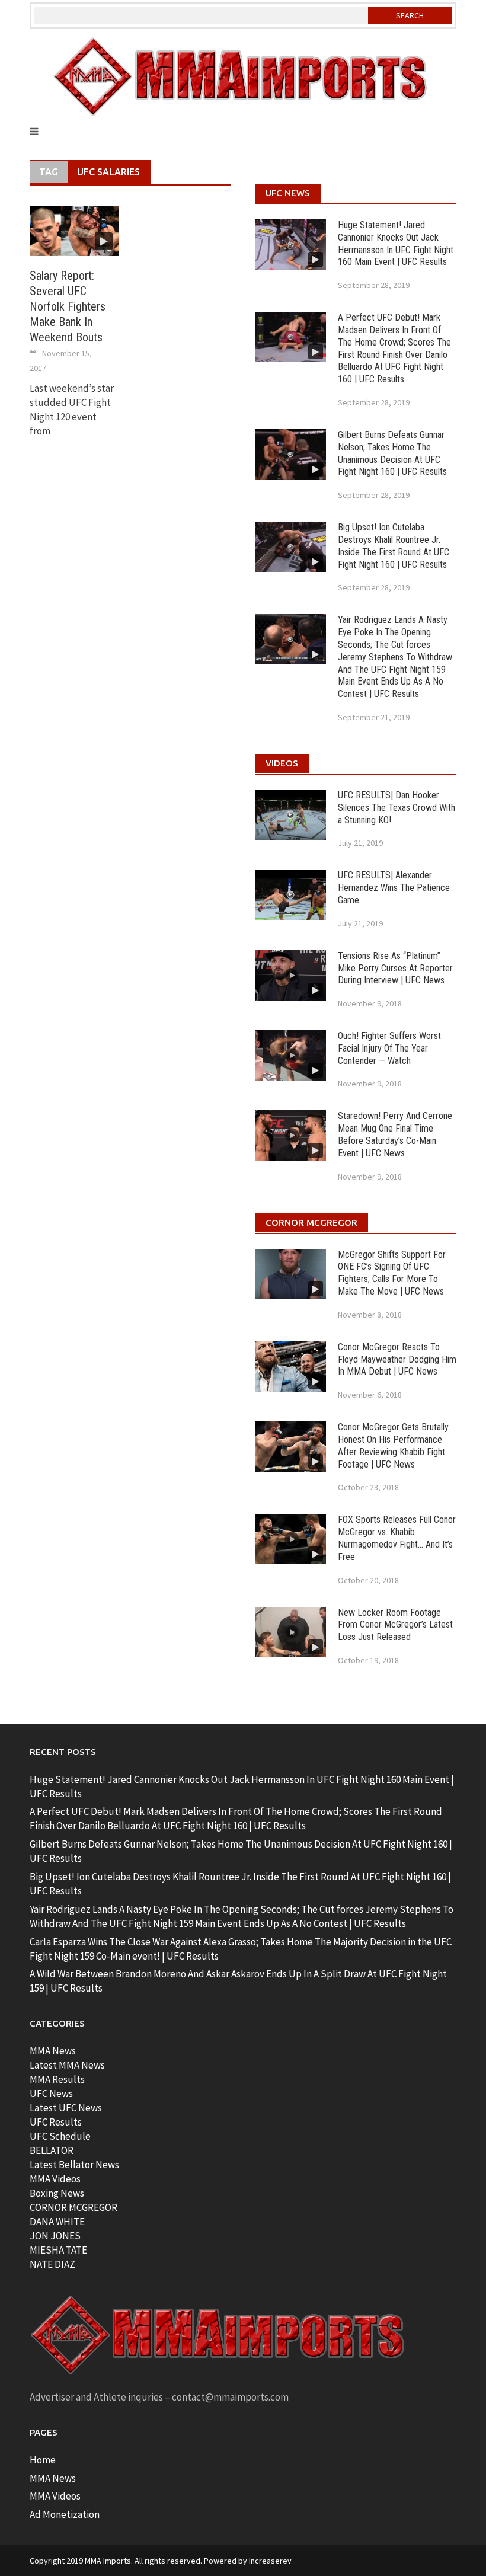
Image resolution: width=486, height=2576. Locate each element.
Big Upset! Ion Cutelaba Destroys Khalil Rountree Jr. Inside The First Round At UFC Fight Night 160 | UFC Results (394, 546)
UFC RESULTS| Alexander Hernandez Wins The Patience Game (394, 888)
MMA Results (57, 2079)
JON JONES (55, 2236)
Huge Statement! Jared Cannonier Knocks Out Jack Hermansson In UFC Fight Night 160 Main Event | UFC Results (396, 243)
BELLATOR (52, 2150)
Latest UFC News (66, 2108)
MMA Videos (55, 2179)
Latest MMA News (67, 2065)
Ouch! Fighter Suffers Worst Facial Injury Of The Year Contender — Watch (389, 1048)
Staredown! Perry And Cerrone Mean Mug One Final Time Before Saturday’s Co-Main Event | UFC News (395, 1134)
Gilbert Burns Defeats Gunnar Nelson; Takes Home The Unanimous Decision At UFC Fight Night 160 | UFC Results (392, 453)
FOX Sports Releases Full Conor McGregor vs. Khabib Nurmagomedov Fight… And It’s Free (397, 1538)
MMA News (53, 2051)
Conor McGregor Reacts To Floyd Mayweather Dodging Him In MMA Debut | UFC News (397, 1359)
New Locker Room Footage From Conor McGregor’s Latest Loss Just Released (395, 1625)
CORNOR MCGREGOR (73, 2207)
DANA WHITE (57, 2222)
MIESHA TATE (58, 2250)
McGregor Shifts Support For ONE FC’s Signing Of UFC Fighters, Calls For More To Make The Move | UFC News (392, 1273)
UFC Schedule (60, 2136)
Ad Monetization (65, 2514)
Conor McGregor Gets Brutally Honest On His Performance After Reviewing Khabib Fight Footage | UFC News (393, 1445)
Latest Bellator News (74, 2165)
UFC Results (56, 2122)
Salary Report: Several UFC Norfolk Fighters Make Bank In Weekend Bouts (68, 306)
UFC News (51, 2094)
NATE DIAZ (52, 2264)
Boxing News (57, 2193)
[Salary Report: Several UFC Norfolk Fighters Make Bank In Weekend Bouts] (74, 229)
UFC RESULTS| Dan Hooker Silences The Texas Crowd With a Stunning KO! (397, 808)
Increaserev (270, 2561)
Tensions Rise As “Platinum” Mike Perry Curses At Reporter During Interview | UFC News (395, 968)
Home (43, 2460)
